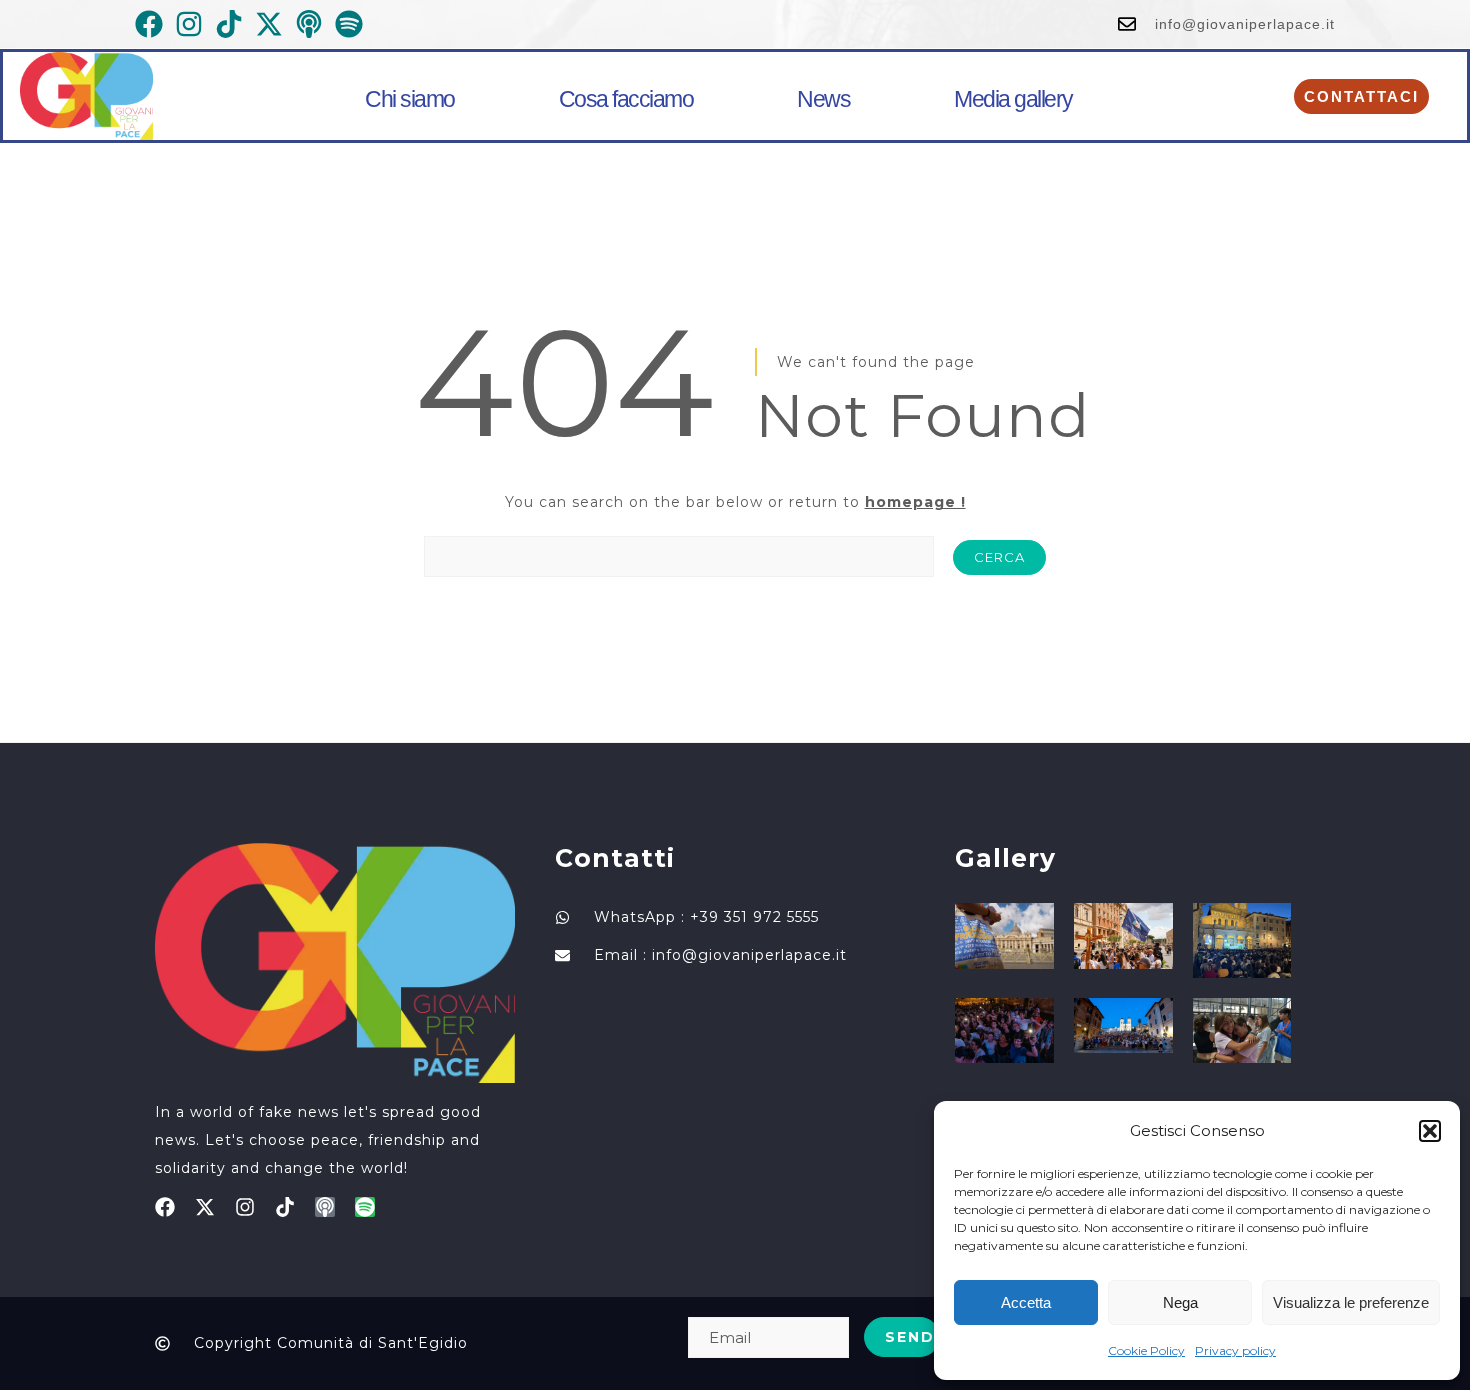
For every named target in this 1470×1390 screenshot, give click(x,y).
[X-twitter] (205, 1207)
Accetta (1026, 1302)
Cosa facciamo (626, 99)
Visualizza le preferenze (1351, 1302)
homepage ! (915, 502)
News (823, 99)
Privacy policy (1235, 1350)
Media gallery (1013, 99)
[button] (1430, 1131)
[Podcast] (325, 1207)
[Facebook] (165, 1207)
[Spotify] (365, 1207)
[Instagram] (245, 1207)
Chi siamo (410, 99)
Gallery (1005, 858)
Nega (1180, 1302)
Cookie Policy (1146, 1350)
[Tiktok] (285, 1207)
